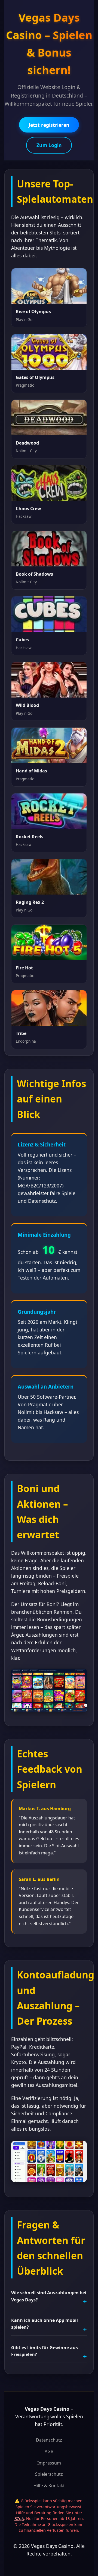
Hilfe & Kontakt (49, 2486)
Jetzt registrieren (49, 125)
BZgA (19, 2518)
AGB (49, 2451)
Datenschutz (49, 2440)
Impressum (49, 2463)
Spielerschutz (49, 2474)
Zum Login (49, 145)
